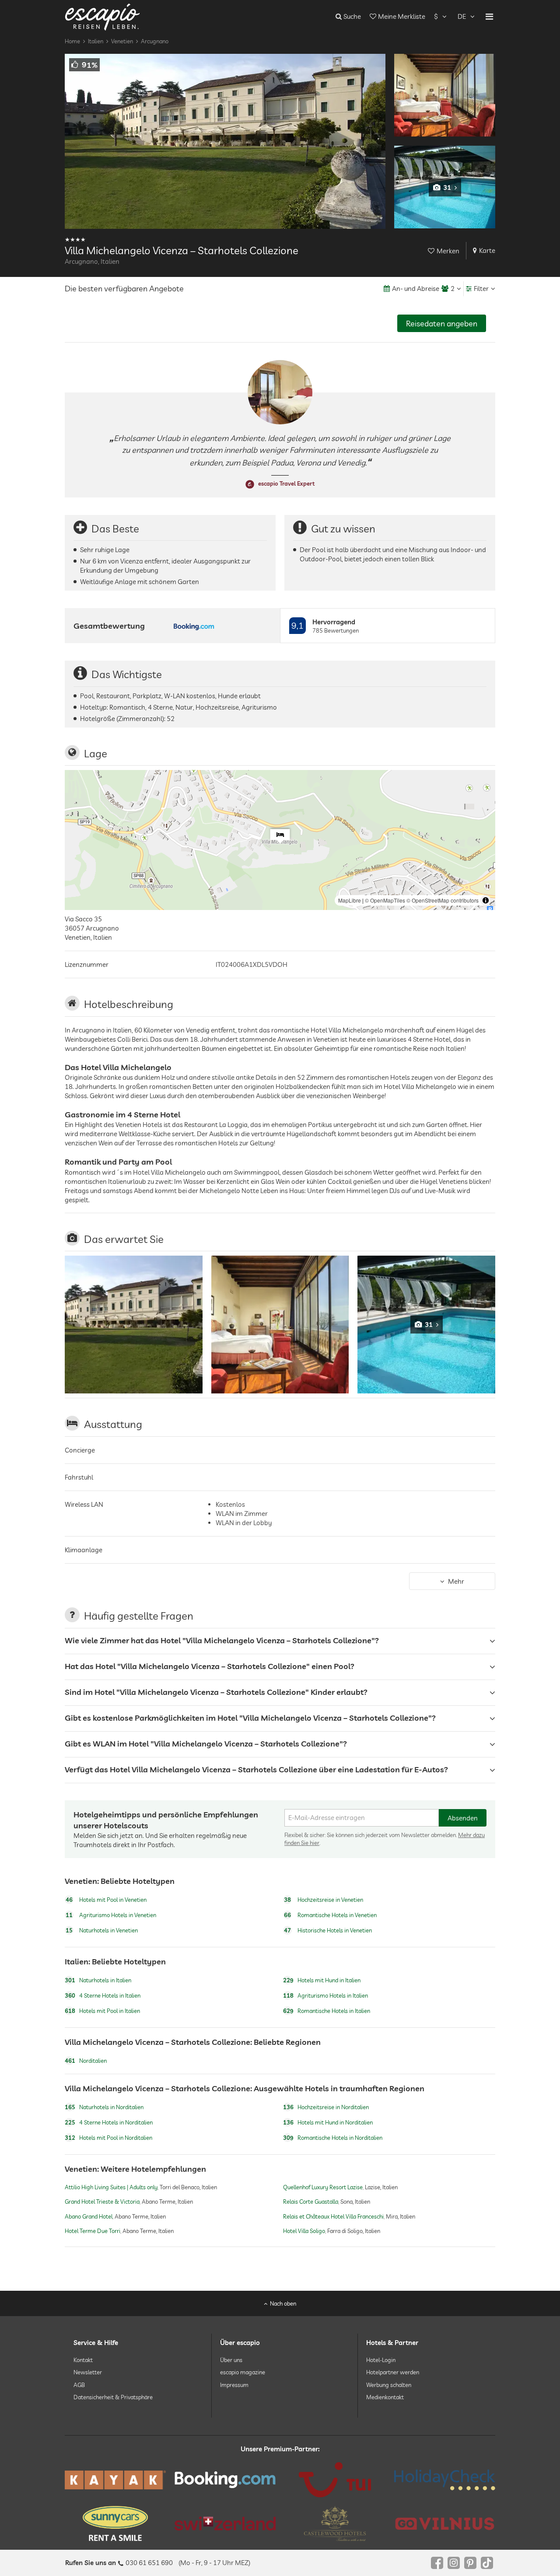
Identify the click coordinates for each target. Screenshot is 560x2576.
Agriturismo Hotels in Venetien (111, 1915)
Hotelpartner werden (393, 2373)
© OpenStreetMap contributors (443, 900)
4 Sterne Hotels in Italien (103, 1995)
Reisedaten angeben (442, 324)
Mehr (456, 1581)
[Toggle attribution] (486, 900)
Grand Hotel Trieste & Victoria (102, 2201)
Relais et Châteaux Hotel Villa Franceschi (333, 2216)
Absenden (463, 1818)
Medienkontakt (385, 2397)
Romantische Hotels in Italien (327, 2011)
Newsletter (88, 2373)
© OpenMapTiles (385, 900)
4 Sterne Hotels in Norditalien (109, 2122)
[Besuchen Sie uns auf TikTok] (487, 2563)
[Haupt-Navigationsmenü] (489, 17)
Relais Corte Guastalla (311, 2201)
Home (72, 41)
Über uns (231, 2360)
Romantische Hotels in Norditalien (333, 2138)
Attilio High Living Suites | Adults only (111, 2187)
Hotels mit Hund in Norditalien (328, 2122)
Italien (96, 41)
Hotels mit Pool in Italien (102, 2011)
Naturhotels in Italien (98, 1980)
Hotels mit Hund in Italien (322, 1980)
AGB (79, 2385)
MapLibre (350, 900)
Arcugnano (155, 41)
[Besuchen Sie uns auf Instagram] (454, 2563)
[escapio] (102, 16)
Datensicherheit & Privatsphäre (113, 2397)
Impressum (234, 2385)
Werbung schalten (389, 2385)
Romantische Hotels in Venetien (330, 1915)
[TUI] (335, 2480)
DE (462, 16)
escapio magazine (243, 2373)
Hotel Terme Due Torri (93, 2230)
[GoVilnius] (445, 2524)
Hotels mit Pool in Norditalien (108, 2138)
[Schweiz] (225, 2523)
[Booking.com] (225, 2480)
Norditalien (86, 2061)
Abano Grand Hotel (89, 2216)
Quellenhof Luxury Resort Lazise (323, 2187)
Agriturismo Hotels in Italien (325, 1995)
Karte (487, 250)
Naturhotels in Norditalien (104, 2107)
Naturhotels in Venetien (102, 1931)
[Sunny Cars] (115, 2523)
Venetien (122, 41)
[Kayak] (115, 2480)
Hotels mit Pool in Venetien (106, 1900)
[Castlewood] (335, 2523)
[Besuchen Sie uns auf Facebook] (437, 2563)
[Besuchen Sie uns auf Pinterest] (470, 2563)
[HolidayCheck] (445, 2480)
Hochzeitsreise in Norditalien (326, 2107)
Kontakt (83, 2360)
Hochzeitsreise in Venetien (324, 1900)
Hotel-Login (381, 2360)
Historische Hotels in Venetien (328, 1931)
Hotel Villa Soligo (304, 2230)
